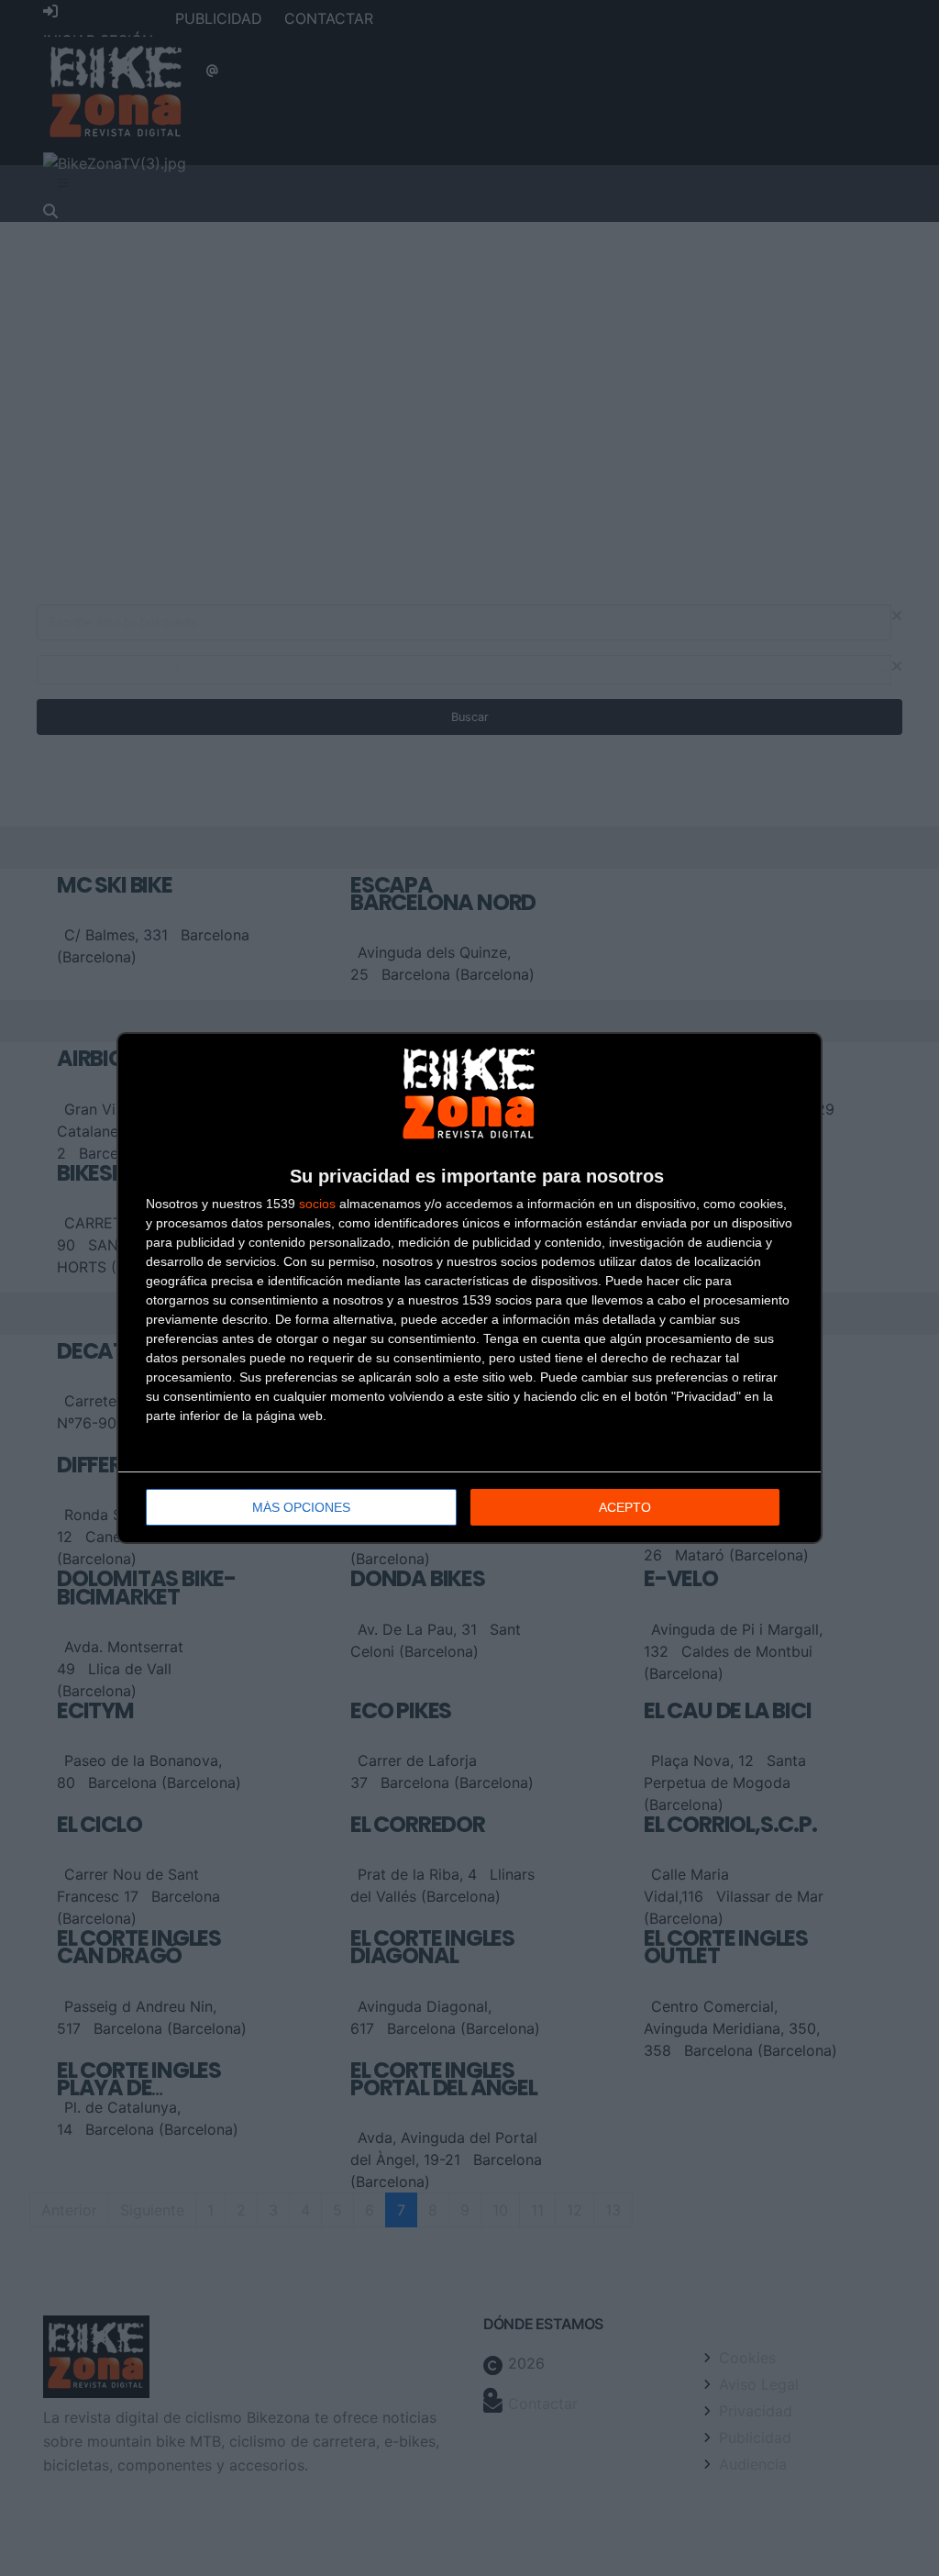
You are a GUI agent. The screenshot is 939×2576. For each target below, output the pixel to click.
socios (317, 1204)
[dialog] (469, 1288)
